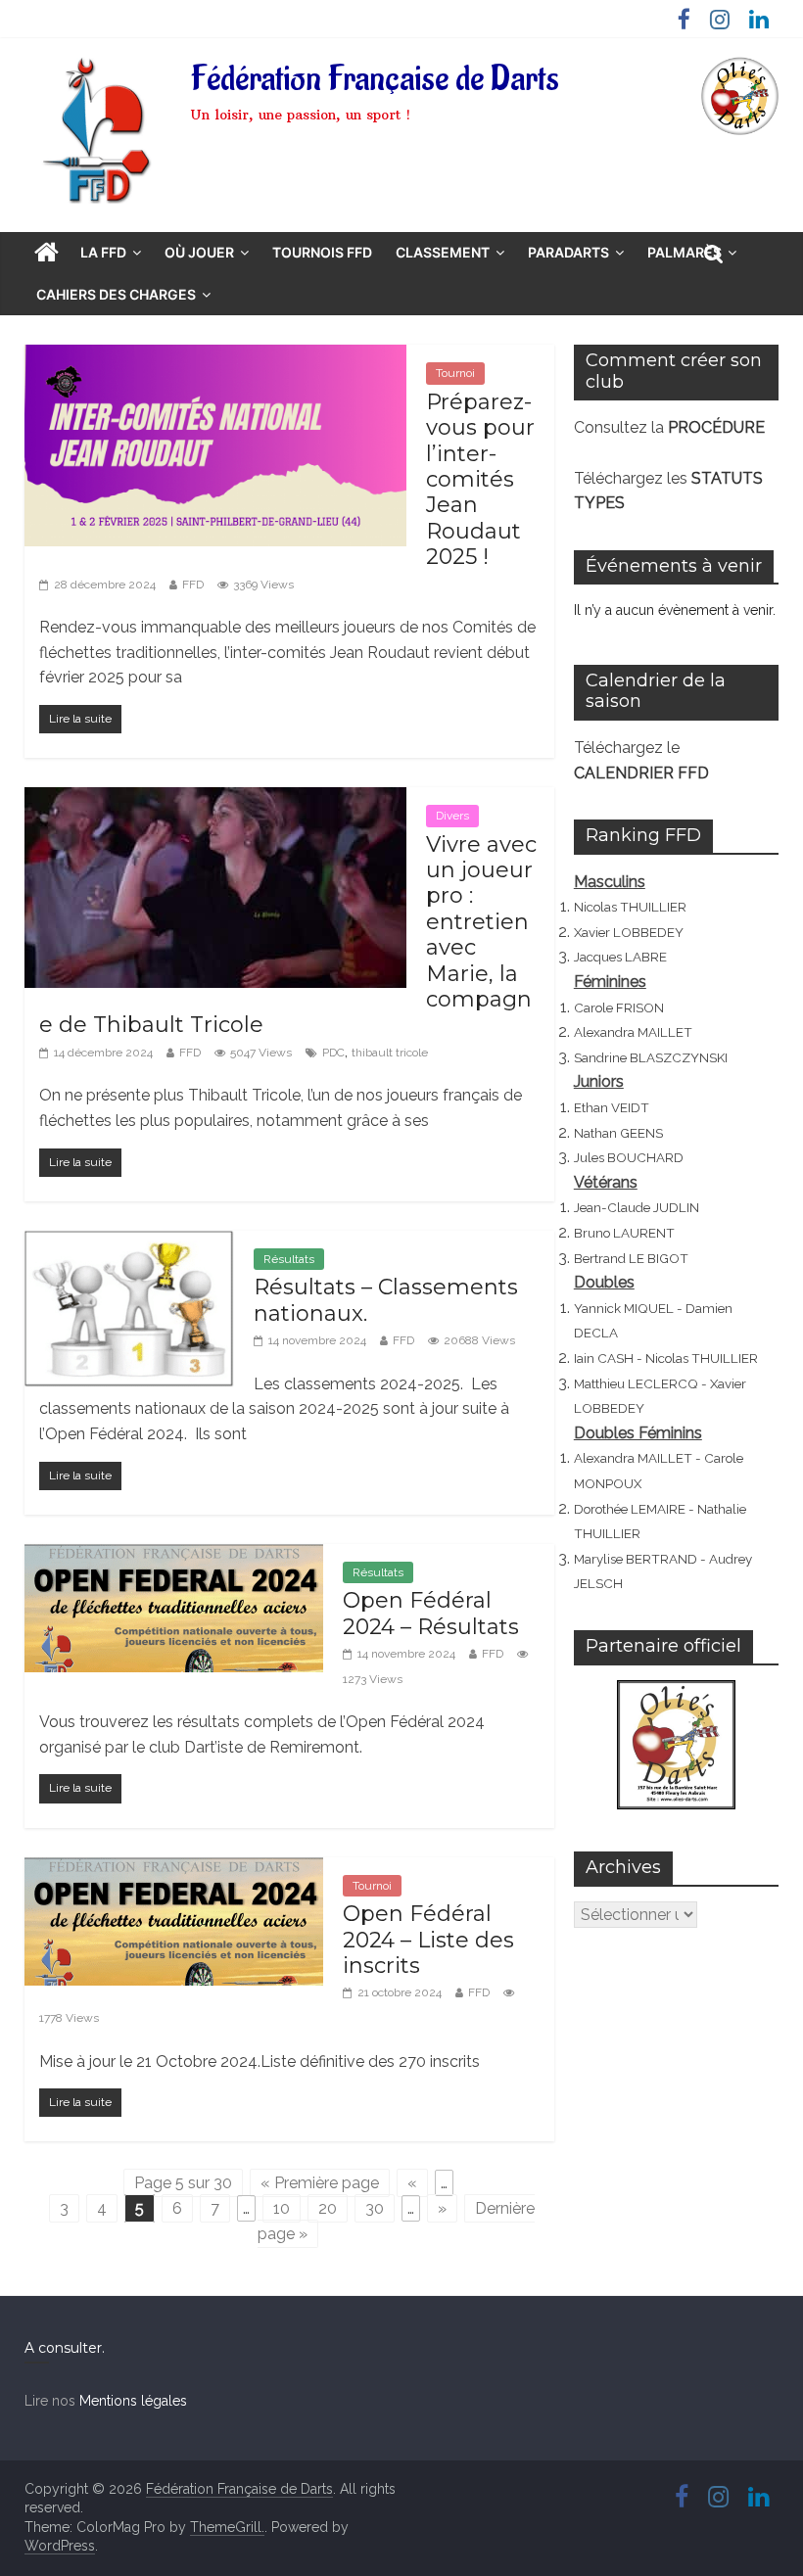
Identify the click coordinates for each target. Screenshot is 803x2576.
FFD (193, 585)
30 (375, 2208)
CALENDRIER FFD (641, 773)
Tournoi (455, 373)
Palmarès (685, 252)
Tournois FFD (322, 252)
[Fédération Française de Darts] (47, 253)
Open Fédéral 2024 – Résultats (431, 1613)
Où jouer (199, 252)
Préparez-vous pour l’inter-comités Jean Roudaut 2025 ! (480, 479)
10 (282, 2208)
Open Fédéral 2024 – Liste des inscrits (428, 1940)
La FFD (103, 252)
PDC (333, 1053)
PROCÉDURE (716, 427)
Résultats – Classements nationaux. (386, 1300)
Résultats (289, 1259)
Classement (443, 252)
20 (328, 2208)
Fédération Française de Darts (375, 79)
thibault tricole (390, 1053)
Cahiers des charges (116, 294)
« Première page (320, 2183)
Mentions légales (133, 2401)
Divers (452, 816)
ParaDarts (568, 252)
